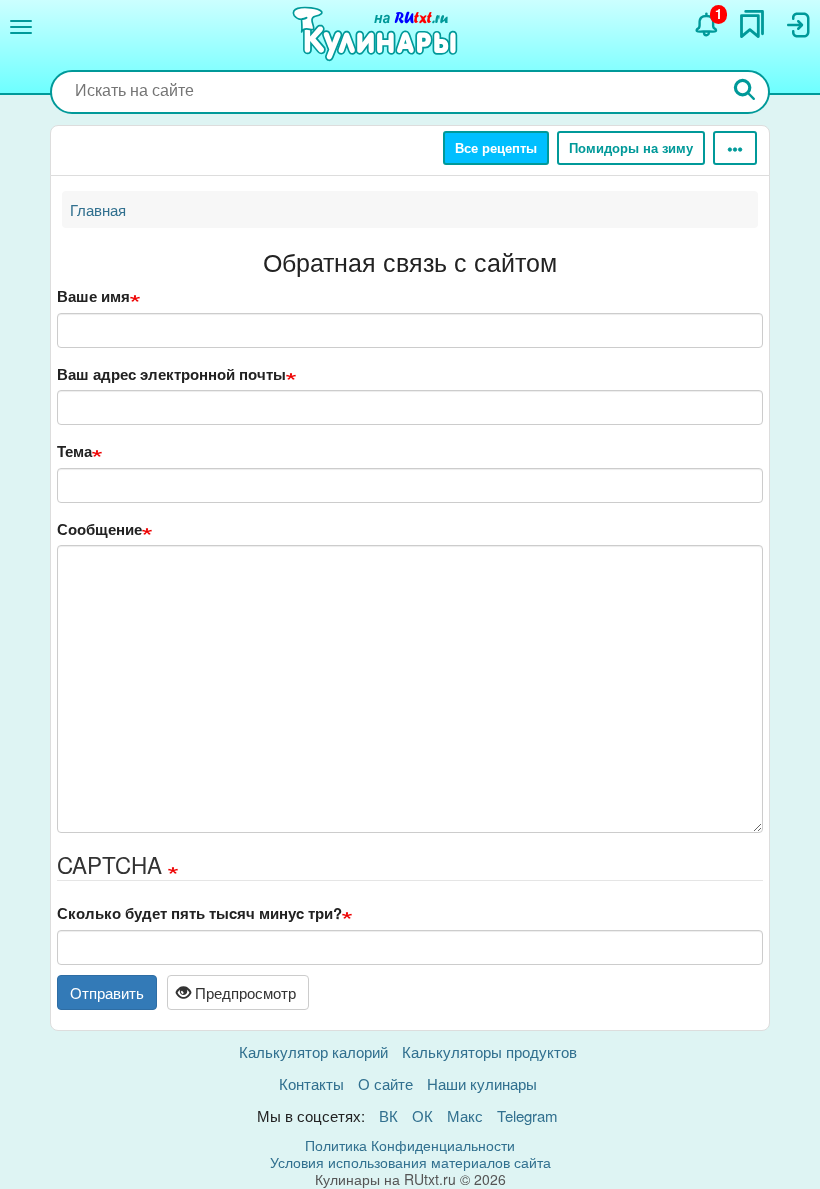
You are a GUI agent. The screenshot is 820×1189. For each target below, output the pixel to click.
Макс (465, 1115)
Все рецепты (496, 147)
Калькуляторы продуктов (489, 1051)
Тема (74, 451)
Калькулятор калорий (313, 1051)
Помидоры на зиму (631, 147)
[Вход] (797, 25)
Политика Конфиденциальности (410, 1145)
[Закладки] (752, 24)
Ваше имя (93, 296)
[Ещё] (735, 148)
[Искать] (745, 91)
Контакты (311, 1083)
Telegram (527, 1115)
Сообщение (99, 529)
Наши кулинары (482, 1083)
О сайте (385, 1083)
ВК (388, 1115)
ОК (422, 1115)
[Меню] (21, 27)
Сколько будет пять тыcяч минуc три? (199, 913)
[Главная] (378, 35)
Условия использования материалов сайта (410, 1162)
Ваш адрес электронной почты (171, 374)
